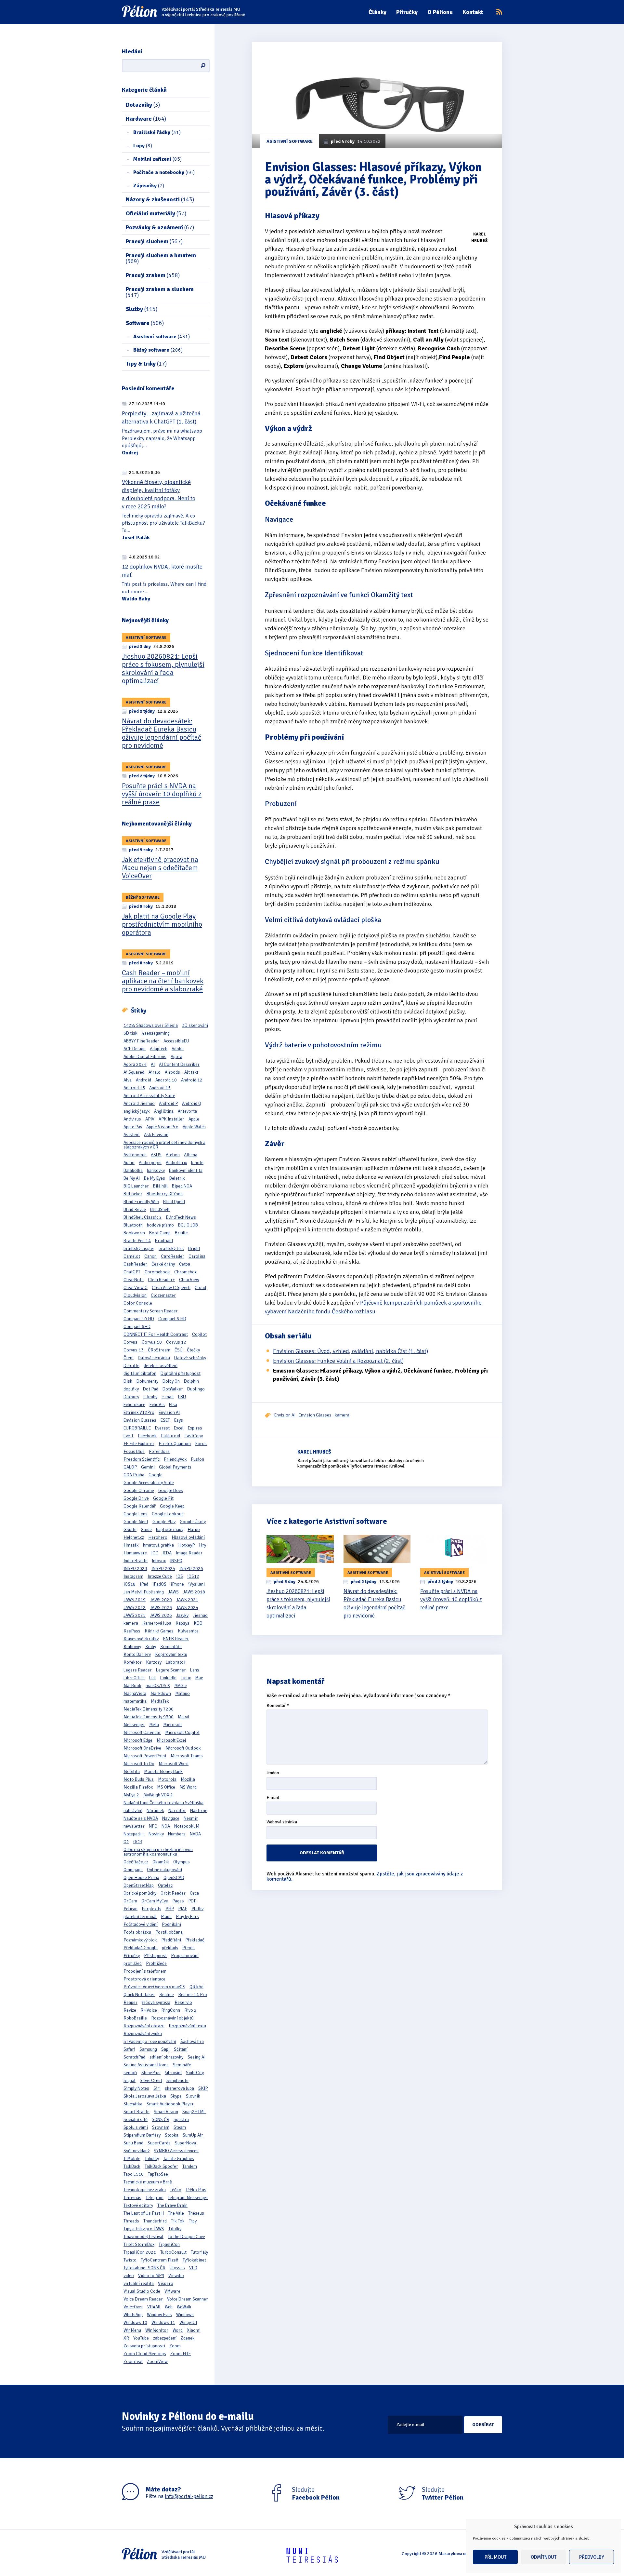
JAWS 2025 (135, 1615)
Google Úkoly (193, 1522)
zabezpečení (165, 2338)
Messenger (134, 1725)
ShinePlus (151, 2073)
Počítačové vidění (141, 1924)
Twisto (130, 2260)
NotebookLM (187, 1826)
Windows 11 (163, 2322)
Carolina (197, 1256)
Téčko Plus (196, 2190)
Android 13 (134, 1088)
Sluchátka (133, 2104)
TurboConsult (173, 2252)
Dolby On (171, 1381)
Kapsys (182, 1623)
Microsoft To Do (139, 1764)
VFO (193, 2268)
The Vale (176, 2213)
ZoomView (157, 2361)
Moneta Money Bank (163, 1771)
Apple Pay (133, 1127)
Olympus (182, 1862)
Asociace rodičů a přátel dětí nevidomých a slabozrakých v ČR (164, 1145)
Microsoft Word (174, 1764)
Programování (185, 1956)
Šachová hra (192, 2041)
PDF (192, 1901)
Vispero (166, 2283)
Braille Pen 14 (137, 1241)
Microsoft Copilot (182, 1732)
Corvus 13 (134, 1350)
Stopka (172, 2135)
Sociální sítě (136, 2120)
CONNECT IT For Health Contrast (156, 1334)
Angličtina (164, 1111)
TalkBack (132, 2166)
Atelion (173, 1155)
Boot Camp (160, 1233)
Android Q (192, 1103)
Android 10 (166, 1080)
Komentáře (171, 1647)
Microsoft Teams (187, 1756)
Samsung (148, 2049)
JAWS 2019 (135, 1600)
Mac (199, 1678)
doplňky (131, 1389)
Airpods (172, 1072)
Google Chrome (139, 1490)
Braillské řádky (157, 132)
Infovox (159, 1561)
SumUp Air (193, 2135)
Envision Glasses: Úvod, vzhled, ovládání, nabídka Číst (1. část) (351, 1351)
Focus (201, 1444)
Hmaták (131, 1545)
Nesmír (191, 1818)
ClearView (189, 1280)
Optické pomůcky (140, 1893)
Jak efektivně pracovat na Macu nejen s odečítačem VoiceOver (160, 868)
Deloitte (131, 1366)
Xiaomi (194, 2330)
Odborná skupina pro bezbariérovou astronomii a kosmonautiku (158, 1852)
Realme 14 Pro (193, 1995)
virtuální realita (139, 2283)
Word (178, 2330)
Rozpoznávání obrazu (144, 2026)
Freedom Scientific (142, 1459)
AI (153, 1064)
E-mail (273, 1798)
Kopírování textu (171, 1654)
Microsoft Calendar (142, 1732)
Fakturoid (170, 1436)
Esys (179, 1420)
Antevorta (187, 1111)
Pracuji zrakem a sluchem (160, 292)
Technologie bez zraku (145, 2190)
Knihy (151, 1647)
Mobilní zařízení (157, 159)
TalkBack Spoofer (161, 2166)
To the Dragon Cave (186, 2237)
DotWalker (173, 1389)
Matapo (182, 1693)
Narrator (177, 1811)
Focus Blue (134, 1451)
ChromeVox (185, 1272)
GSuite (130, 1529)
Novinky (156, 1834)
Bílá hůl (160, 1186)
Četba (185, 1264)
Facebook (147, 1436)
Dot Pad (151, 1389)
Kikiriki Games (159, 1631)
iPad (144, 1584)
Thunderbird (155, 2221)
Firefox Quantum (175, 1444)
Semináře (182, 2065)
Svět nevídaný (136, 2151)
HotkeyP (186, 1545)
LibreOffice (134, 1678)
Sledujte (316, 2494)
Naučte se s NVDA (141, 1818)
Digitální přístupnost (181, 1373)
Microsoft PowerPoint (145, 1756)
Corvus (130, 1342)
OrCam (130, 1901)
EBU (182, 1397)
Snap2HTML (194, 2112)
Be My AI (132, 1178)
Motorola (167, 1779)
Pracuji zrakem (153, 275)
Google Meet (136, 1522)
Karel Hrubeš (314, 1452)
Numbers (177, 1834)
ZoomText (133, 2361)
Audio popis (150, 1163)
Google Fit (163, 1498)
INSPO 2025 (191, 1569)
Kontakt (473, 12)
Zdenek (188, 2338)
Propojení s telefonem (145, 1971)
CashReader (135, 1264)
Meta (154, 1725)
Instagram (133, 1576)
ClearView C (136, 1288)
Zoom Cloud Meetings (145, 2354)
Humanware (135, 1553)
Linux (186, 1678)
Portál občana (169, 1932)
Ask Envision (156, 1135)
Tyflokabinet (194, 2260)
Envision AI (169, 1412)
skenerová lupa (179, 2088)
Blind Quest (174, 1202)
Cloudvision (135, 1295)
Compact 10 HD (139, 1319)
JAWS (173, 1592)
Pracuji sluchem (154, 241)
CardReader (173, 1256)
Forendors (159, 1451)
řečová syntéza (156, 2002)
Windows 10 (135, 2322)
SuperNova (185, 2143)
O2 (126, 1842)
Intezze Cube (160, 1576)
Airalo (155, 1072)
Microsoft (173, 1725)
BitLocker (133, 1194)
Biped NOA (182, 1186)
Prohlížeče (156, 1963)
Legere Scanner (171, 1670)
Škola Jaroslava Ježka (145, 2096)
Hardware (146, 119)
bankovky (156, 1170)
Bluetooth (133, 1225)
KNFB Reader (176, 1639)
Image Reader (189, 1553)
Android (143, 1080)
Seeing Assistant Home (146, 2065)
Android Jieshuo (139, 1103)
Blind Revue (135, 1209)
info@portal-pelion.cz (189, 2496)
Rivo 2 (190, 2010)
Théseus (196, 2213)
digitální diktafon (140, 1373)
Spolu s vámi (136, 2127)
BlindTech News (181, 1217)
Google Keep (172, 1506)
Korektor (133, 1662)
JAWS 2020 (161, 1600)
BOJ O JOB (188, 1225)
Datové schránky (190, 1358)
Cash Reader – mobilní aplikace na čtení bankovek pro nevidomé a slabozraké (163, 981)
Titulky (175, 2229)
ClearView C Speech (171, 1288)
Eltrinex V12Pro (139, 1412)
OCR (138, 1842)
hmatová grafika (158, 1545)
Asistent (132, 1135)
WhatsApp (133, 2315)
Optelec (165, 1885)
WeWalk (184, 2307)
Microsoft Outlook (183, 1748)
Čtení (129, 1358)
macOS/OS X (158, 1686)
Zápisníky (149, 186)
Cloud (200, 1288)
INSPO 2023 (135, 1569)
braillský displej (139, 1248)
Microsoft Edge (138, 1740)
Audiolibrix (176, 1163)
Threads (131, 2221)
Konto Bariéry (137, 1654)
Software (145, 323)
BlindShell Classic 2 (143, 1217)
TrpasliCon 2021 (140, 2252)
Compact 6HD (137, 1327)
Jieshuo (200, 1615)
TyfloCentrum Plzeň (160, 2260)
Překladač (195, 1940)
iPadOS (159, 1584)
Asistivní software (162, 337)
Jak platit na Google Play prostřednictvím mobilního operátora (162, 924)
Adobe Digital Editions (145, 1057)
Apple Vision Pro (162, 1127)
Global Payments (175, 1467)
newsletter (134, 1826)
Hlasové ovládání (188, 1537)
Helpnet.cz (134, 1537)
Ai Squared (134, 1072)
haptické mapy (170, 1529)
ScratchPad (134, 2057)
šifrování (173, 2073)
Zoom (175, 2346)
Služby (142, 309)
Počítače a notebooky (164, 172)
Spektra (181, 2120)
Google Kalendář (140, 1506)
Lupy (143, 146)
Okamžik (161, 1862)
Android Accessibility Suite (149, 1096)
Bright (194, 1248)
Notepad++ (134, 1834)
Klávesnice (188, 1631)
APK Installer (171, 1119)
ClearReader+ (161, 1280)
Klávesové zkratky (141, 1639)
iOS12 (193, 1576)
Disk (128, 1381)
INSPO (176, 1561)
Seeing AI (196, 2057)
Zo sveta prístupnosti (144, 2346)
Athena (191, 1155)
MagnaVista (135, 1693)
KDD (198, 1623)
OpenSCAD (174, 1878)
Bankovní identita (186, 1170)
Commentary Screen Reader (151, 1311)
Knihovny (132, 1647)
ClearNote (134, 1280)
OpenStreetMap (139, 1885)
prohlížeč (133, 1963)
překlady (170, 1948)
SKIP (203, 2088)
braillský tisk (171, 1248)
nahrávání (133, 1811)
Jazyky (182, 1615)
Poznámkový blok (140, 1940)
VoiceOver (133, 2307)
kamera (131, 1623)
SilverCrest (151, 2080)
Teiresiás (132, 2198)
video (129, 2276)
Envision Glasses (140, 1420)
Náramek (155, 1811)
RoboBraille (135, 2018)
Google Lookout (167, 1514)
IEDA (167, 1553)
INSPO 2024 (163, 1569)
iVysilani (196, 1584)
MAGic (180, 1686)
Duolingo (196, 1389)
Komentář (278, 1706)
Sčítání (181, 2049)
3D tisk (130, 1033)
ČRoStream (159, 1350)
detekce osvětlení (161, 1366)
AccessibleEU (176, 1041)
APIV (150, 1119)
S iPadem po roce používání (150, 2041)
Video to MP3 (151, 2276)
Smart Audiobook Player (170, 2104)
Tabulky (152, 2159)
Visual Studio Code (142, 2291)
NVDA (195, 1834)
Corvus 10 (152, 1342)
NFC (153, 1826)
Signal (130, 2080)
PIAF (183, 1909)
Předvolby (592, 2557)
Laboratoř (175, 1662)
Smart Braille (136, 2112)
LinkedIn (168, 1678)
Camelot (132, 1256)
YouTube (141, 2338)
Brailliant (164, 1241)
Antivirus (132, 1119)
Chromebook (157, 1272)
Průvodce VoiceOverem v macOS (154, 1987)
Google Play (164, 1522)
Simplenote (177, 2080)
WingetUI (188, 2322)
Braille (181, 1233)
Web (169, 2307)
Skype (176, 2096)
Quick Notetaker (139, 1995)
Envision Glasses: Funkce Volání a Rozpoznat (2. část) (338, 1361)
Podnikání (171, 1924)
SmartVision (166, 2112)
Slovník (193, 2096)
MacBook (132, 1686)
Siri (157, 2088)
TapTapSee (158, 2174)
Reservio (183, 2002)
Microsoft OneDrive (142, 1748)
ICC (155, 1553)
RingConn (171, 2010)
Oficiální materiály (156, 213)
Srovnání (161, 2127)
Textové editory (138, 2205)
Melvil (184, 1717)
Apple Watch (194, 1127)
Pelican (130, 1909)
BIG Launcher (136, 1186)
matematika (135, 1701)
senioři (130, 2073)
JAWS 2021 (187, 1600)
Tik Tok (178, 2221)
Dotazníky (143, 105)
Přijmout (495, 2557)
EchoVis (157, 1405)
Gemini (148, 1467)
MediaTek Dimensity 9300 (149, 1717)
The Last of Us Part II (144, 2213)
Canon (150, 1256)
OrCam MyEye (155, 1901)
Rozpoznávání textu (187, 2026)
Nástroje (199, 1811)
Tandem (190, 2166)
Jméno (273, 1773)
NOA (166, 1826)
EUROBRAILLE (137, 1428)
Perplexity (151, 1909)
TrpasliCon (169, 2244)
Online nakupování (164, 1870)
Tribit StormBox (139, 2244)
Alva (128, 1080)
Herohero (158, 1537)
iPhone (177, 1584)
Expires (195, 1428)
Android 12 (192, 1080)
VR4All (154, 2307)
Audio (129, 1163)
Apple (194, 1119)
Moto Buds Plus (139, 1779)
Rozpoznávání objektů (172, 2018)
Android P (168, 1103)
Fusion (197, 1459)
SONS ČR (161, 2120)
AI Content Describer (179, 1064)
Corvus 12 (176, 1342)
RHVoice (149, 2010)
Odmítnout (544, 2557)
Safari (129, 2049)
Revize (130, 2010)
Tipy (193, 2221)
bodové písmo (160, 1225)
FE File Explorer (139, 1444)
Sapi (165, 2049)
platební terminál (140, 1917)
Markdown (161, 1693)
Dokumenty (147, 1381)
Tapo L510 (134, 2174)
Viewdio (176, 2276)
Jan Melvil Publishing (144, 1592)
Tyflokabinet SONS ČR (144, 2268)
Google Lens (136, 1514)
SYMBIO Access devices (176, 2151)
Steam (180, 2127)
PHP (170, 1909)
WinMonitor (157, 2330)
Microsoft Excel (171, 1740)
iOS (180, 1576)
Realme (167, 1995)
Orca (194, 1893)
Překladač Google (141, 1948)
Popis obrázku (137, 1932)
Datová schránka (154, 1358)
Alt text (191, 1072)
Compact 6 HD (172, 1319)
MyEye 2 (131, 1795)
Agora (176, 1057)
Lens (195, 1670)
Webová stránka (282, 1822)
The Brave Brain (172, 2205)
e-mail (168, 1397)
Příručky (407, 12)
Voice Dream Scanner (188, 2299)
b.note (197, 1163)
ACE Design (135, 1049)
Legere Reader (138, 1670)
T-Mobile (132, 2159)
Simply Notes (136, 2088)
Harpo (194, 1529)
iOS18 (130, 1584)
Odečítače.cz (136, 1862)
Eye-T (129, 1436)
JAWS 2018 (194, 1592)
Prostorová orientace (144, 1979)
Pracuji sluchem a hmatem (161, 258)
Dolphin (191, 1381)
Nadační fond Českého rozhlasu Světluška (163, 1803)
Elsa (173, 1405)
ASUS (156, 1155)
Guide (146, 1529)
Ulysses (177, 2268)
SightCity (195, 2073)
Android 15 (160, 1088)
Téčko (176, 2190)
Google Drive (136, 1498)
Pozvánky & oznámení (160, 227)
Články (377, 12)
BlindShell (160, 1209)
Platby (197, 1909)
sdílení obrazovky (166, 2057)
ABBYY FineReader (141, 1041)
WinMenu (132, 2330)
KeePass (132, 1631)
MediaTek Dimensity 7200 (149, 1709)
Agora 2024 (135, 1064)
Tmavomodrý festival (143, 2237)
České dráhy (163, 1264)
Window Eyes (159, 2315)
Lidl (152, 1678)
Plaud (166, 1917)
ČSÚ (179, 1350)
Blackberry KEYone (165, 1194)
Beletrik (177, 1178)
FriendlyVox (175, 1459)
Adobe (178, 1049)
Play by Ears (187, 1917)
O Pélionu (440, 12)
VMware (172, 2291)
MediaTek (160, 1701)
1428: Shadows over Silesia (151, 1025)
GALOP (130, 1467)
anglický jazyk (137, 1111)
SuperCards (159, 2143)
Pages (178, 1901)
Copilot (199, 1334)
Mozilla (188, 1779)
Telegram (155, 2198)
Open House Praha (141, 1878)
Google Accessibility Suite (149, 1483)
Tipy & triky (146, 364)
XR (126, 2338)
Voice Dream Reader (143, 2299)
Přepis (188, 1948)
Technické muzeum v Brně (148, 2182)
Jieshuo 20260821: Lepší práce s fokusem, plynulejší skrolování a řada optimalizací (163, 668)
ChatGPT (132, 1272)
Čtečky (193, 1350)
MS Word (188, 1787)
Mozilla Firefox (138, 1787)
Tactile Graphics (179, 2159)
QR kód (196, 1987)
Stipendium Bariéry (142, 2135)
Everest (162, 1428)
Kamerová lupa (157, 1623)
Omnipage (133, 1870)
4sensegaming (156, 1033)
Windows (185, 2315)
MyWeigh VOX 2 (158, 1795)
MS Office (166, 1787)
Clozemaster (163, 1295)
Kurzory (154, 1662)
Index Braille (136, 1561)
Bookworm (134, 1233)
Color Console (138, 1303)
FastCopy (194, 1436)
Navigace (171, 1818)
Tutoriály (199, 2252)
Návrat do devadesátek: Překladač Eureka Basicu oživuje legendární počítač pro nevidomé (162, 733)
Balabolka (133, 1170)
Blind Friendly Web (141, 1202)
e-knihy (150, 1397)
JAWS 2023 (161, 1608)
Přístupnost (155, 1956)
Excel (179, 1428)
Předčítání (171, 1940)
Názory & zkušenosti (160, 199)
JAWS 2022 (135, 1608)
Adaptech (159, 1049)
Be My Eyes (155, 1178)
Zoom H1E (181, 2354)
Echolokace (134, 1405)
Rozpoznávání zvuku (143, 2034)
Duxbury (131, 1397)
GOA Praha (134, 1475)
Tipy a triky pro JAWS (144, 2229)
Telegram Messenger (188, 2198)
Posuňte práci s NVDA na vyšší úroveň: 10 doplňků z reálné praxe (162, 794)
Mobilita (132, 1771)
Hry (202, 1545)
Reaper (130, 2002)
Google (156, 1475)
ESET (165, 1420)
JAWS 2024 (187, 1608)
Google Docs (171, 1490)
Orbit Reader (173, 1893)
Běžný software (158, 350)
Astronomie (135, 1155)
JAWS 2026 (161, 1615)
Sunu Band (133, 2143)
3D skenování (195, 1025)
